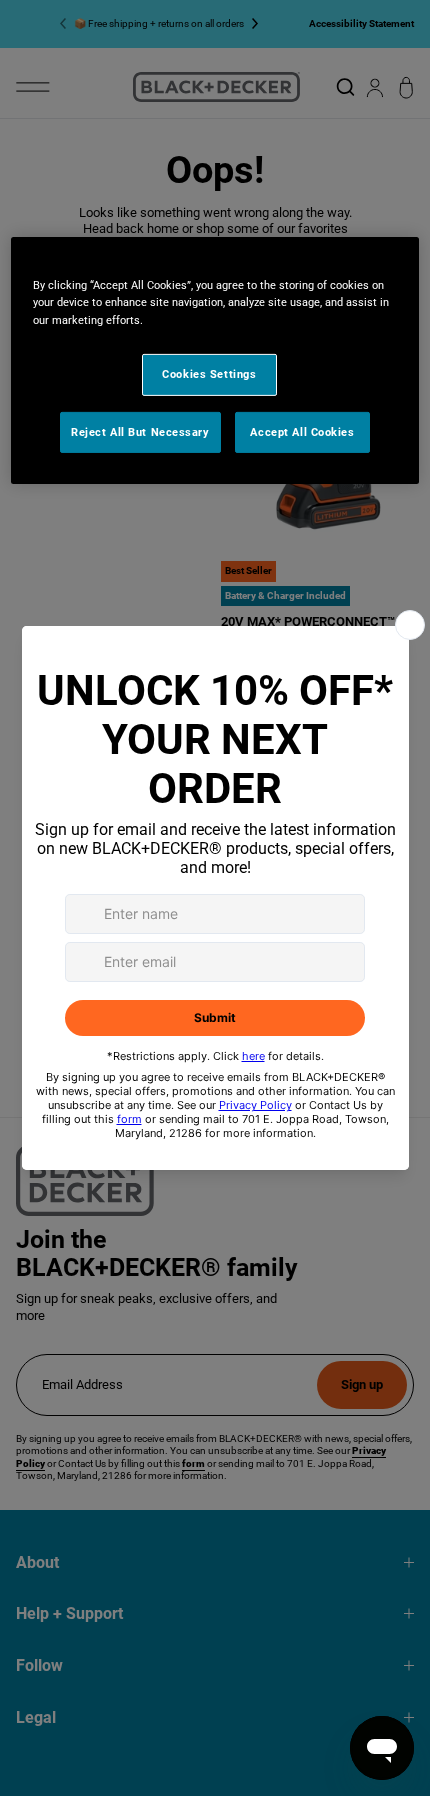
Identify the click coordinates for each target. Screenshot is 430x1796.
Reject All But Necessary (140, 431)
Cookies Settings (209, 373)
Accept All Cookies (302, 431)
